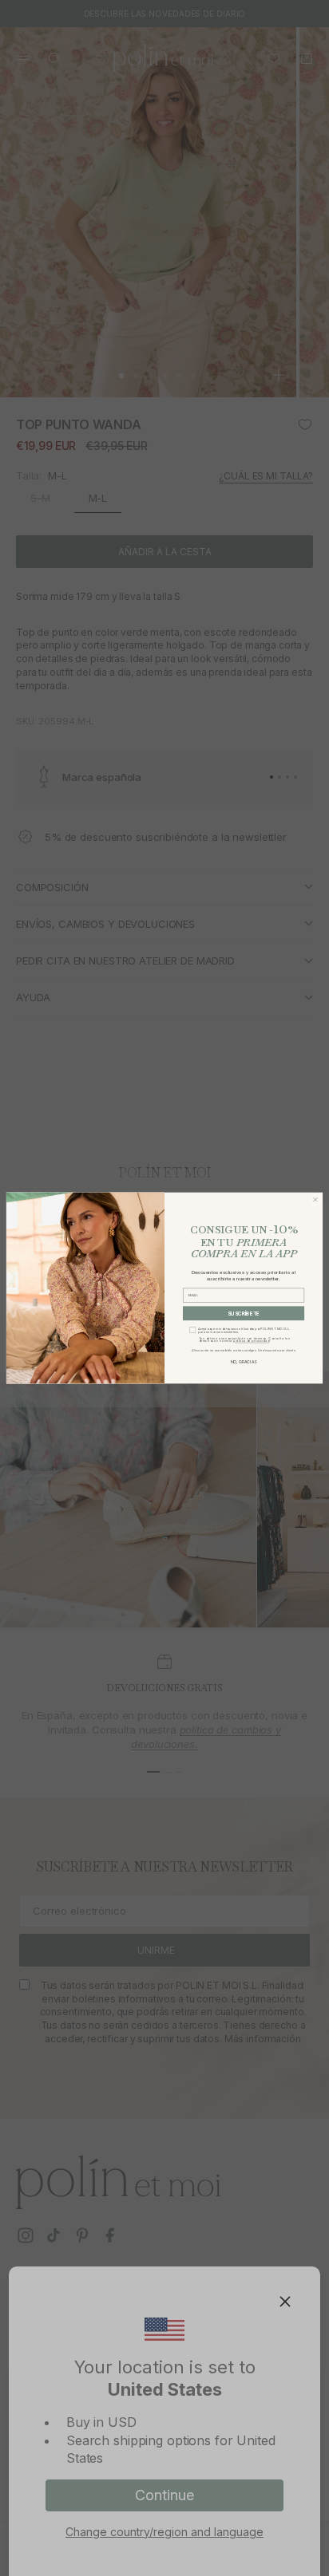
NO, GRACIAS (244, 1362)
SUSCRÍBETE (244, 1313)
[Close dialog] (315, 1200)
